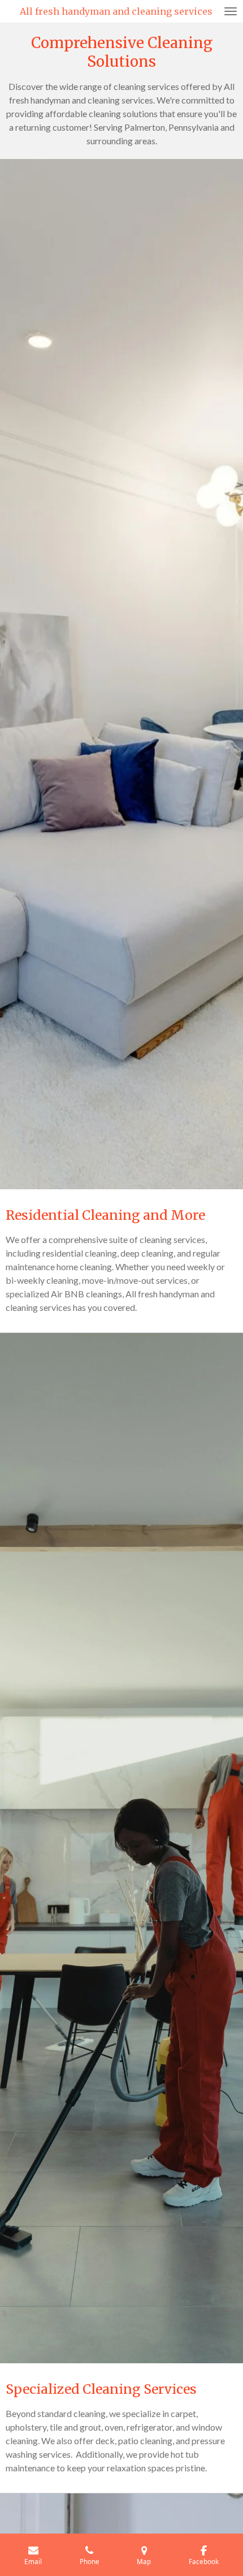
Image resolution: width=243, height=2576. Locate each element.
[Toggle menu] (231, 11)
